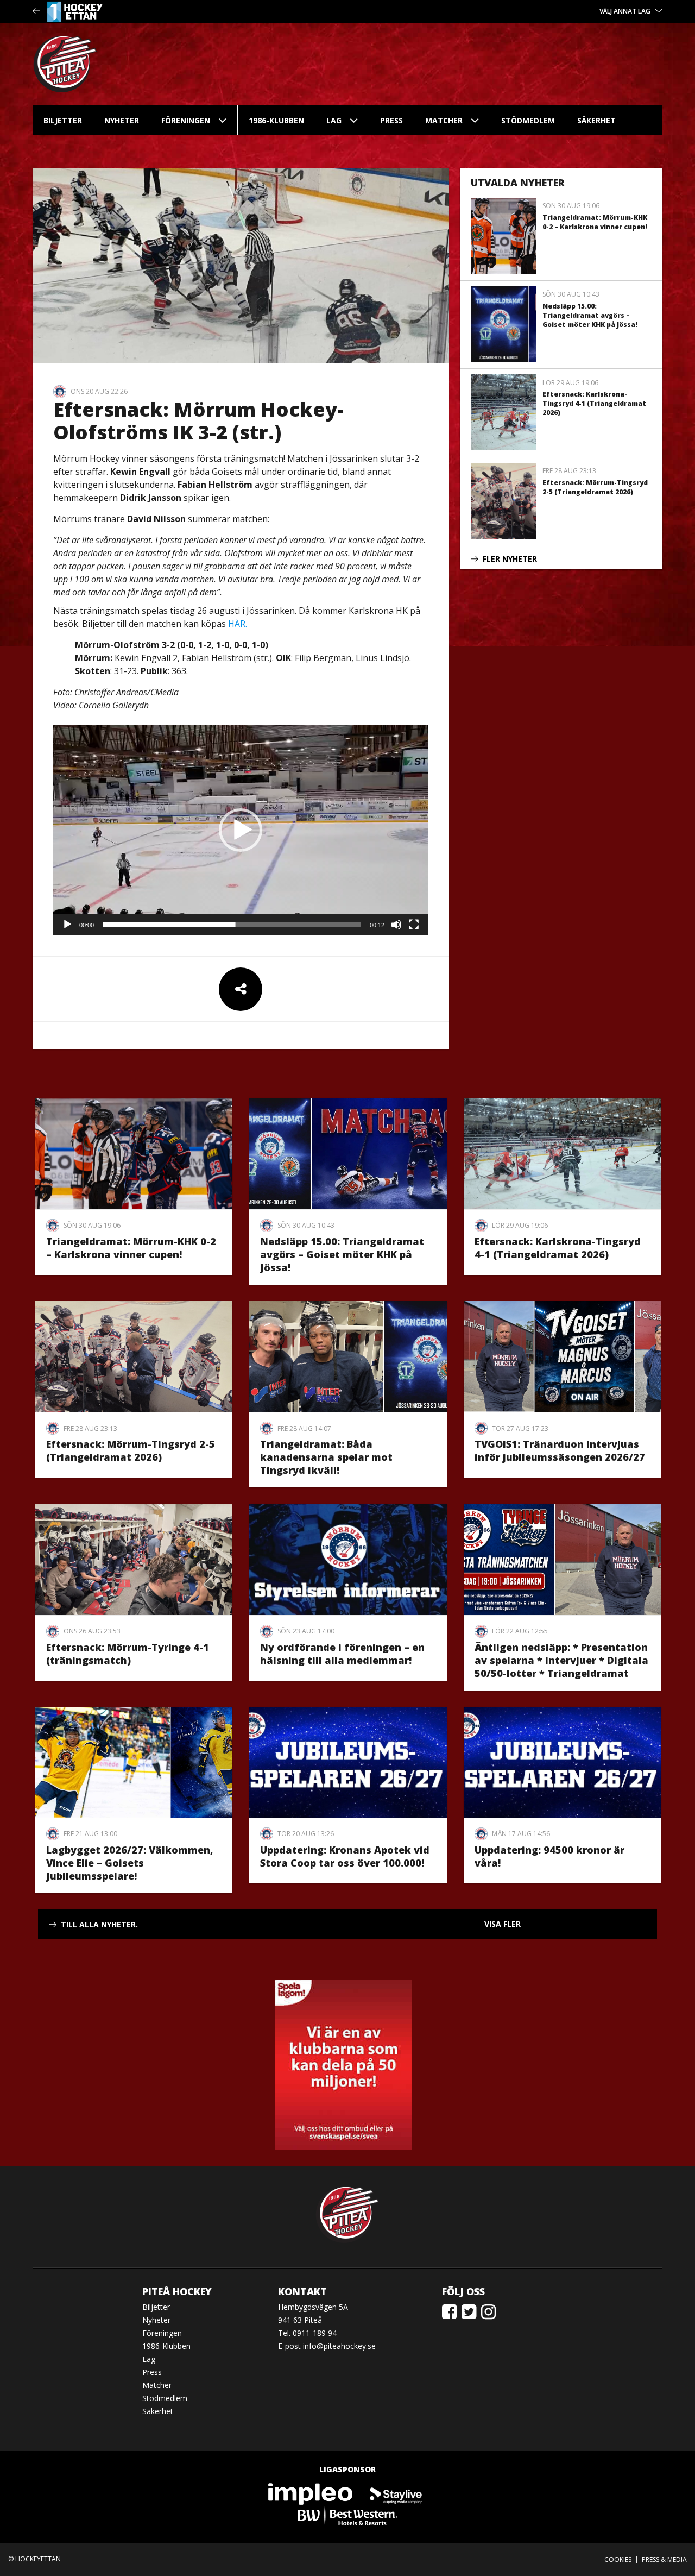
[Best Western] (347, 2515)
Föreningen (186, 120)
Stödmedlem (528, 120)
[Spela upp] (67, 925)
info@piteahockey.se (339, 2346)
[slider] (232, 925)
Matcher (444, 120)
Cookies (618, 2559)
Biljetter (63, 120)
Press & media (664, 2559)
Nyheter (122, 120)
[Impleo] (311, 2493)
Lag (334, 120)
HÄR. (238, 624)
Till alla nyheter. (99, 1924)
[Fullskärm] (414, 925)
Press (391, 120)
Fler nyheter (510, 559)
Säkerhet (596, 120)
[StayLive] (396, 2493)
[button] (241, 830)
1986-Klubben (276, 120)
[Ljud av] (396, 925)
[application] (241, 830)
